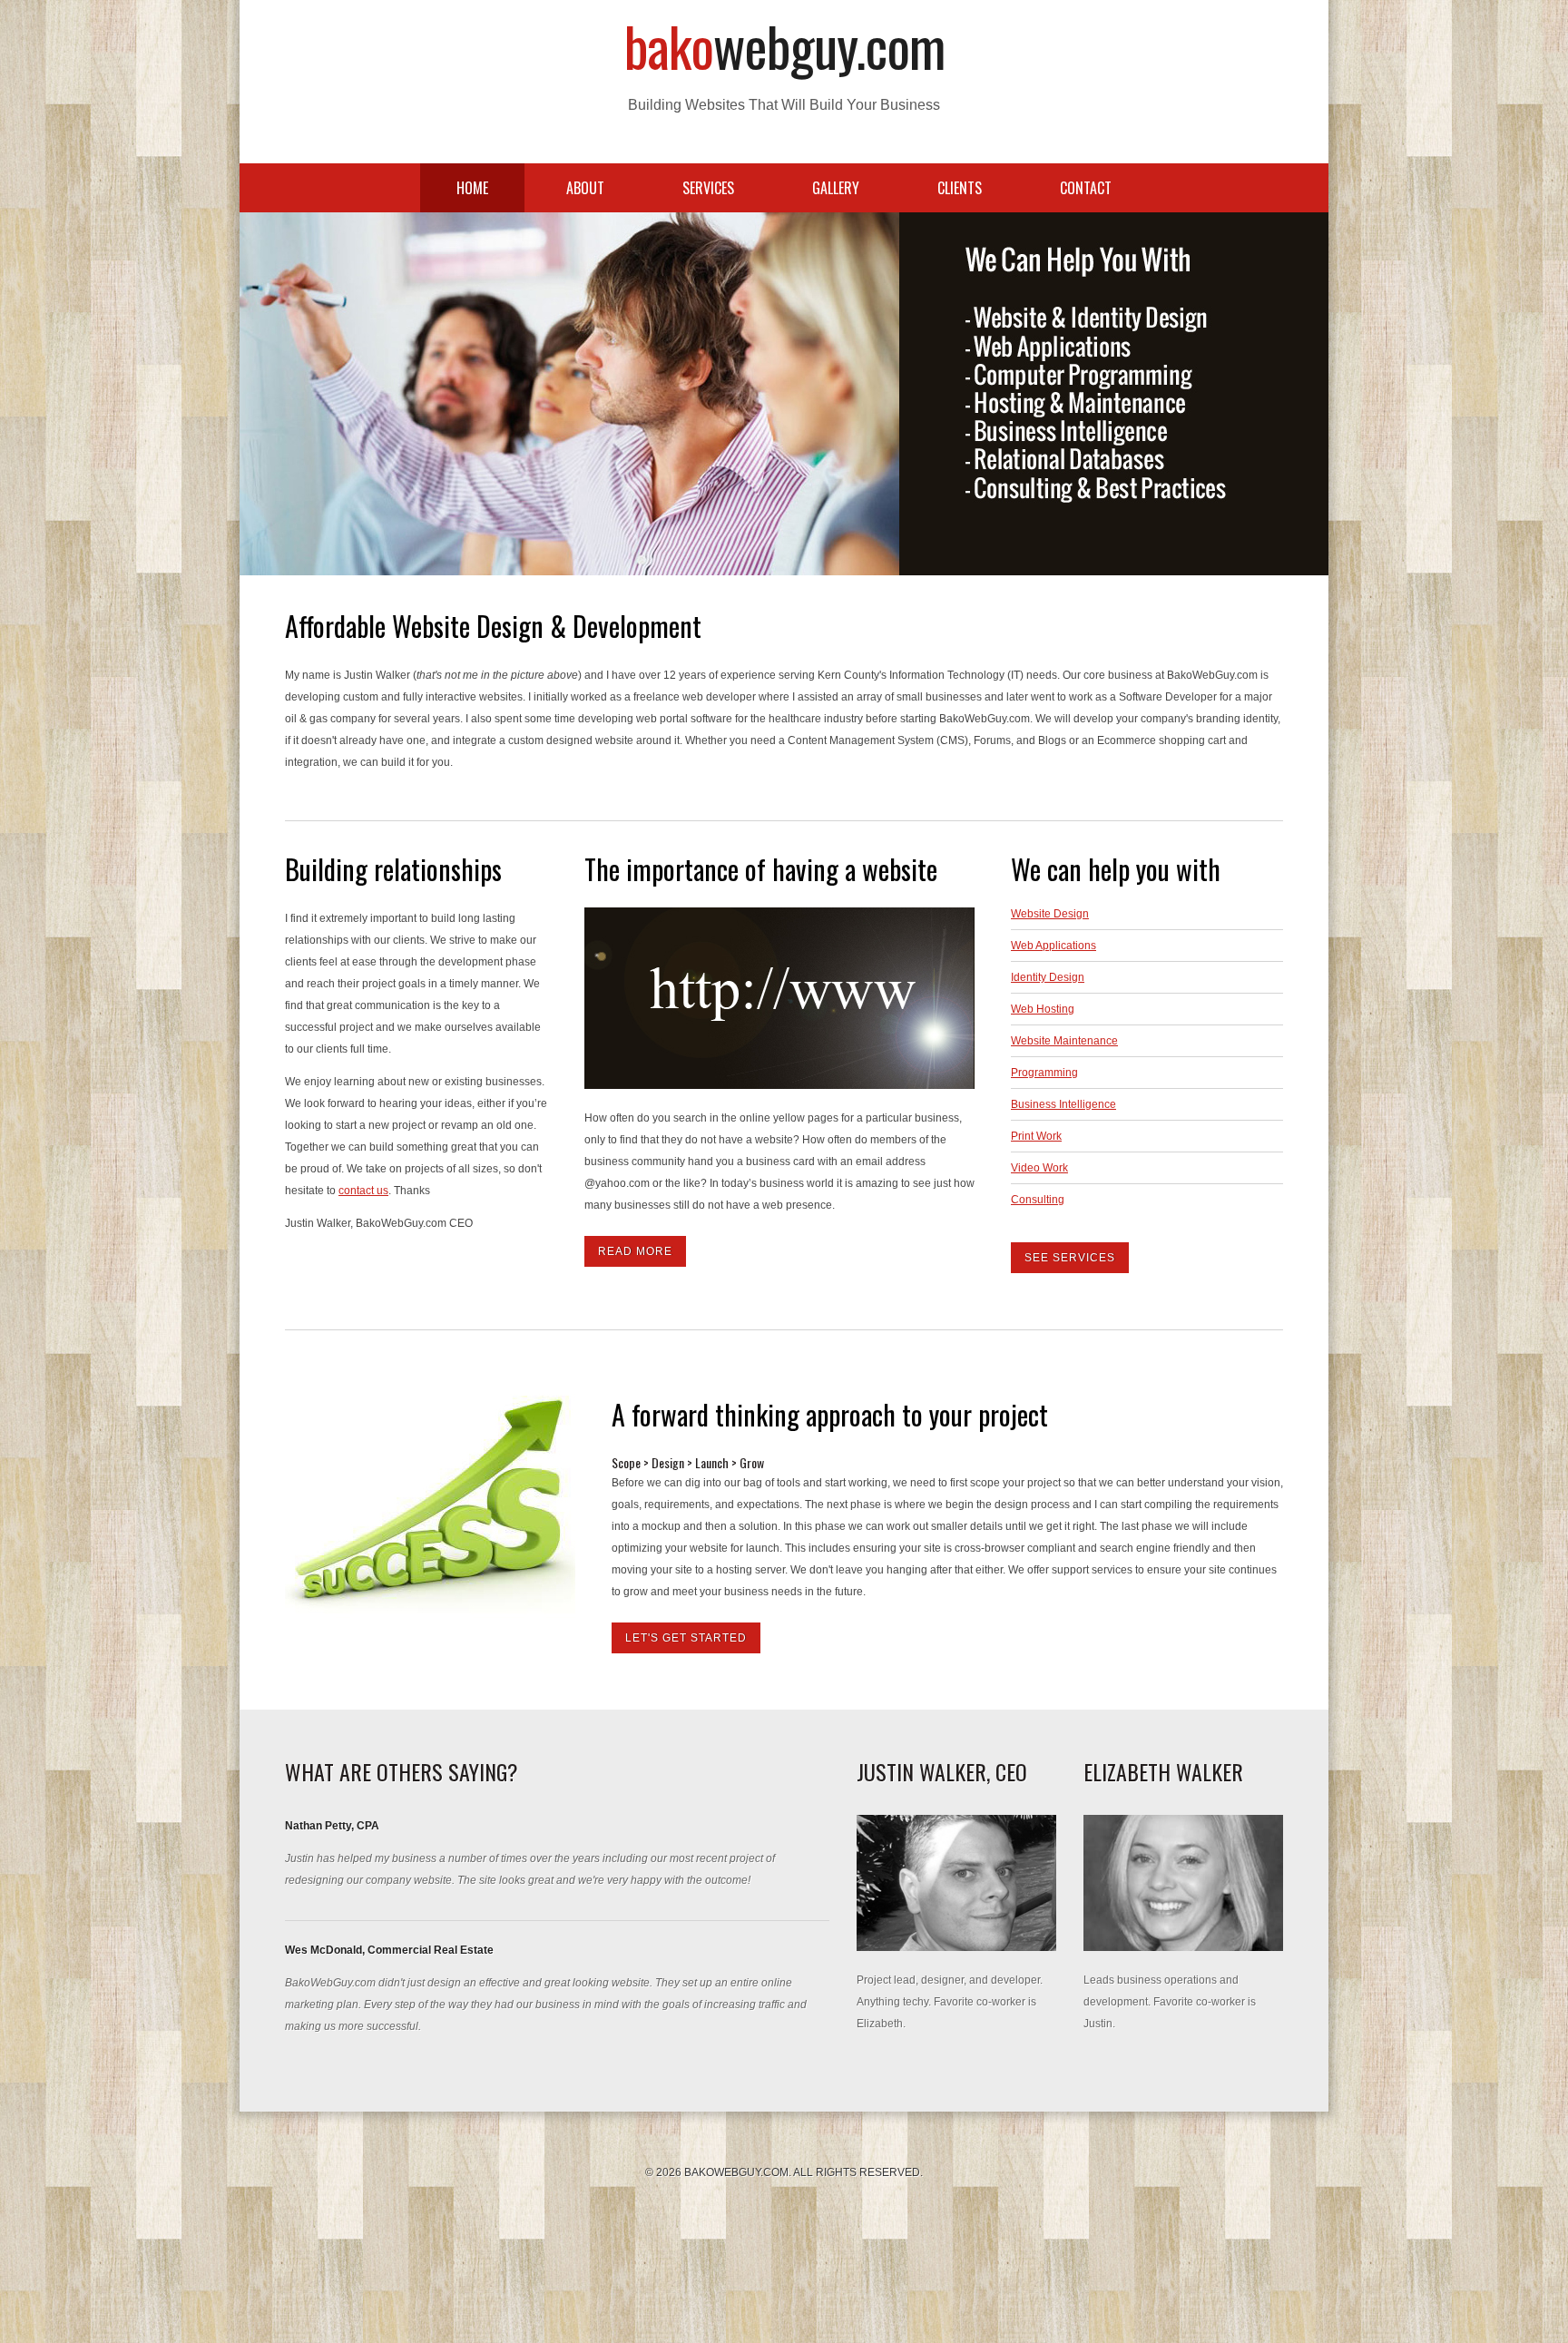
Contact (1086, 188)
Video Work (1039, 1168)
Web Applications (1053, 946)
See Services (1070, 1258)
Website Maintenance (1064, 1041)
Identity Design (1048, 977)
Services (708, 188)
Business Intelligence (1063, 1104)
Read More (635, 1251)
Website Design (1050, 914)
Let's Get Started (686, 1638)
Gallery (836, 188)
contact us (363, 1191)
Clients (960, 188)
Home (472, 188)
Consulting (1038, 1200)
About (585, 188)
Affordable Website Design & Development (493, 626)
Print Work (1036, 1136)
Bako (784, 45)
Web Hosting (1043, 1009)
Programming (1044, 1073)
